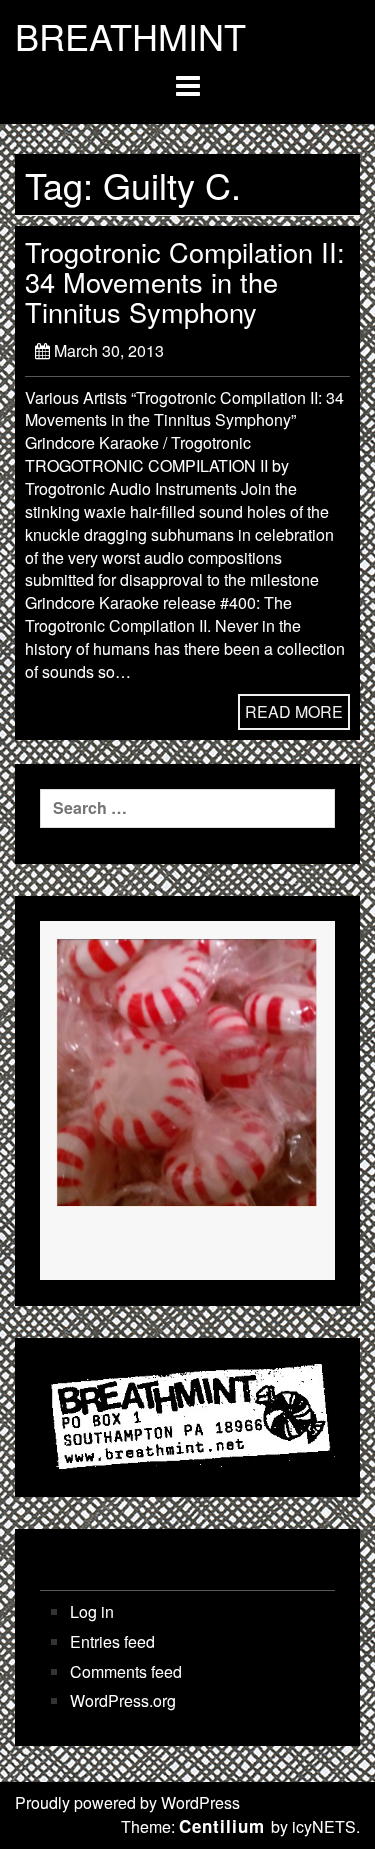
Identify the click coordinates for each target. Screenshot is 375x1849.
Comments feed (126, 1672)
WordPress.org (123, 1701)
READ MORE (294, 711)
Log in (92, 1612)
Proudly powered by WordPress (127, 1802)
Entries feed (112, 1642)
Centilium (222, 1826)
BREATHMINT (130, 36)
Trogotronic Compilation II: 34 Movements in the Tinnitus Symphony (185, 281)
